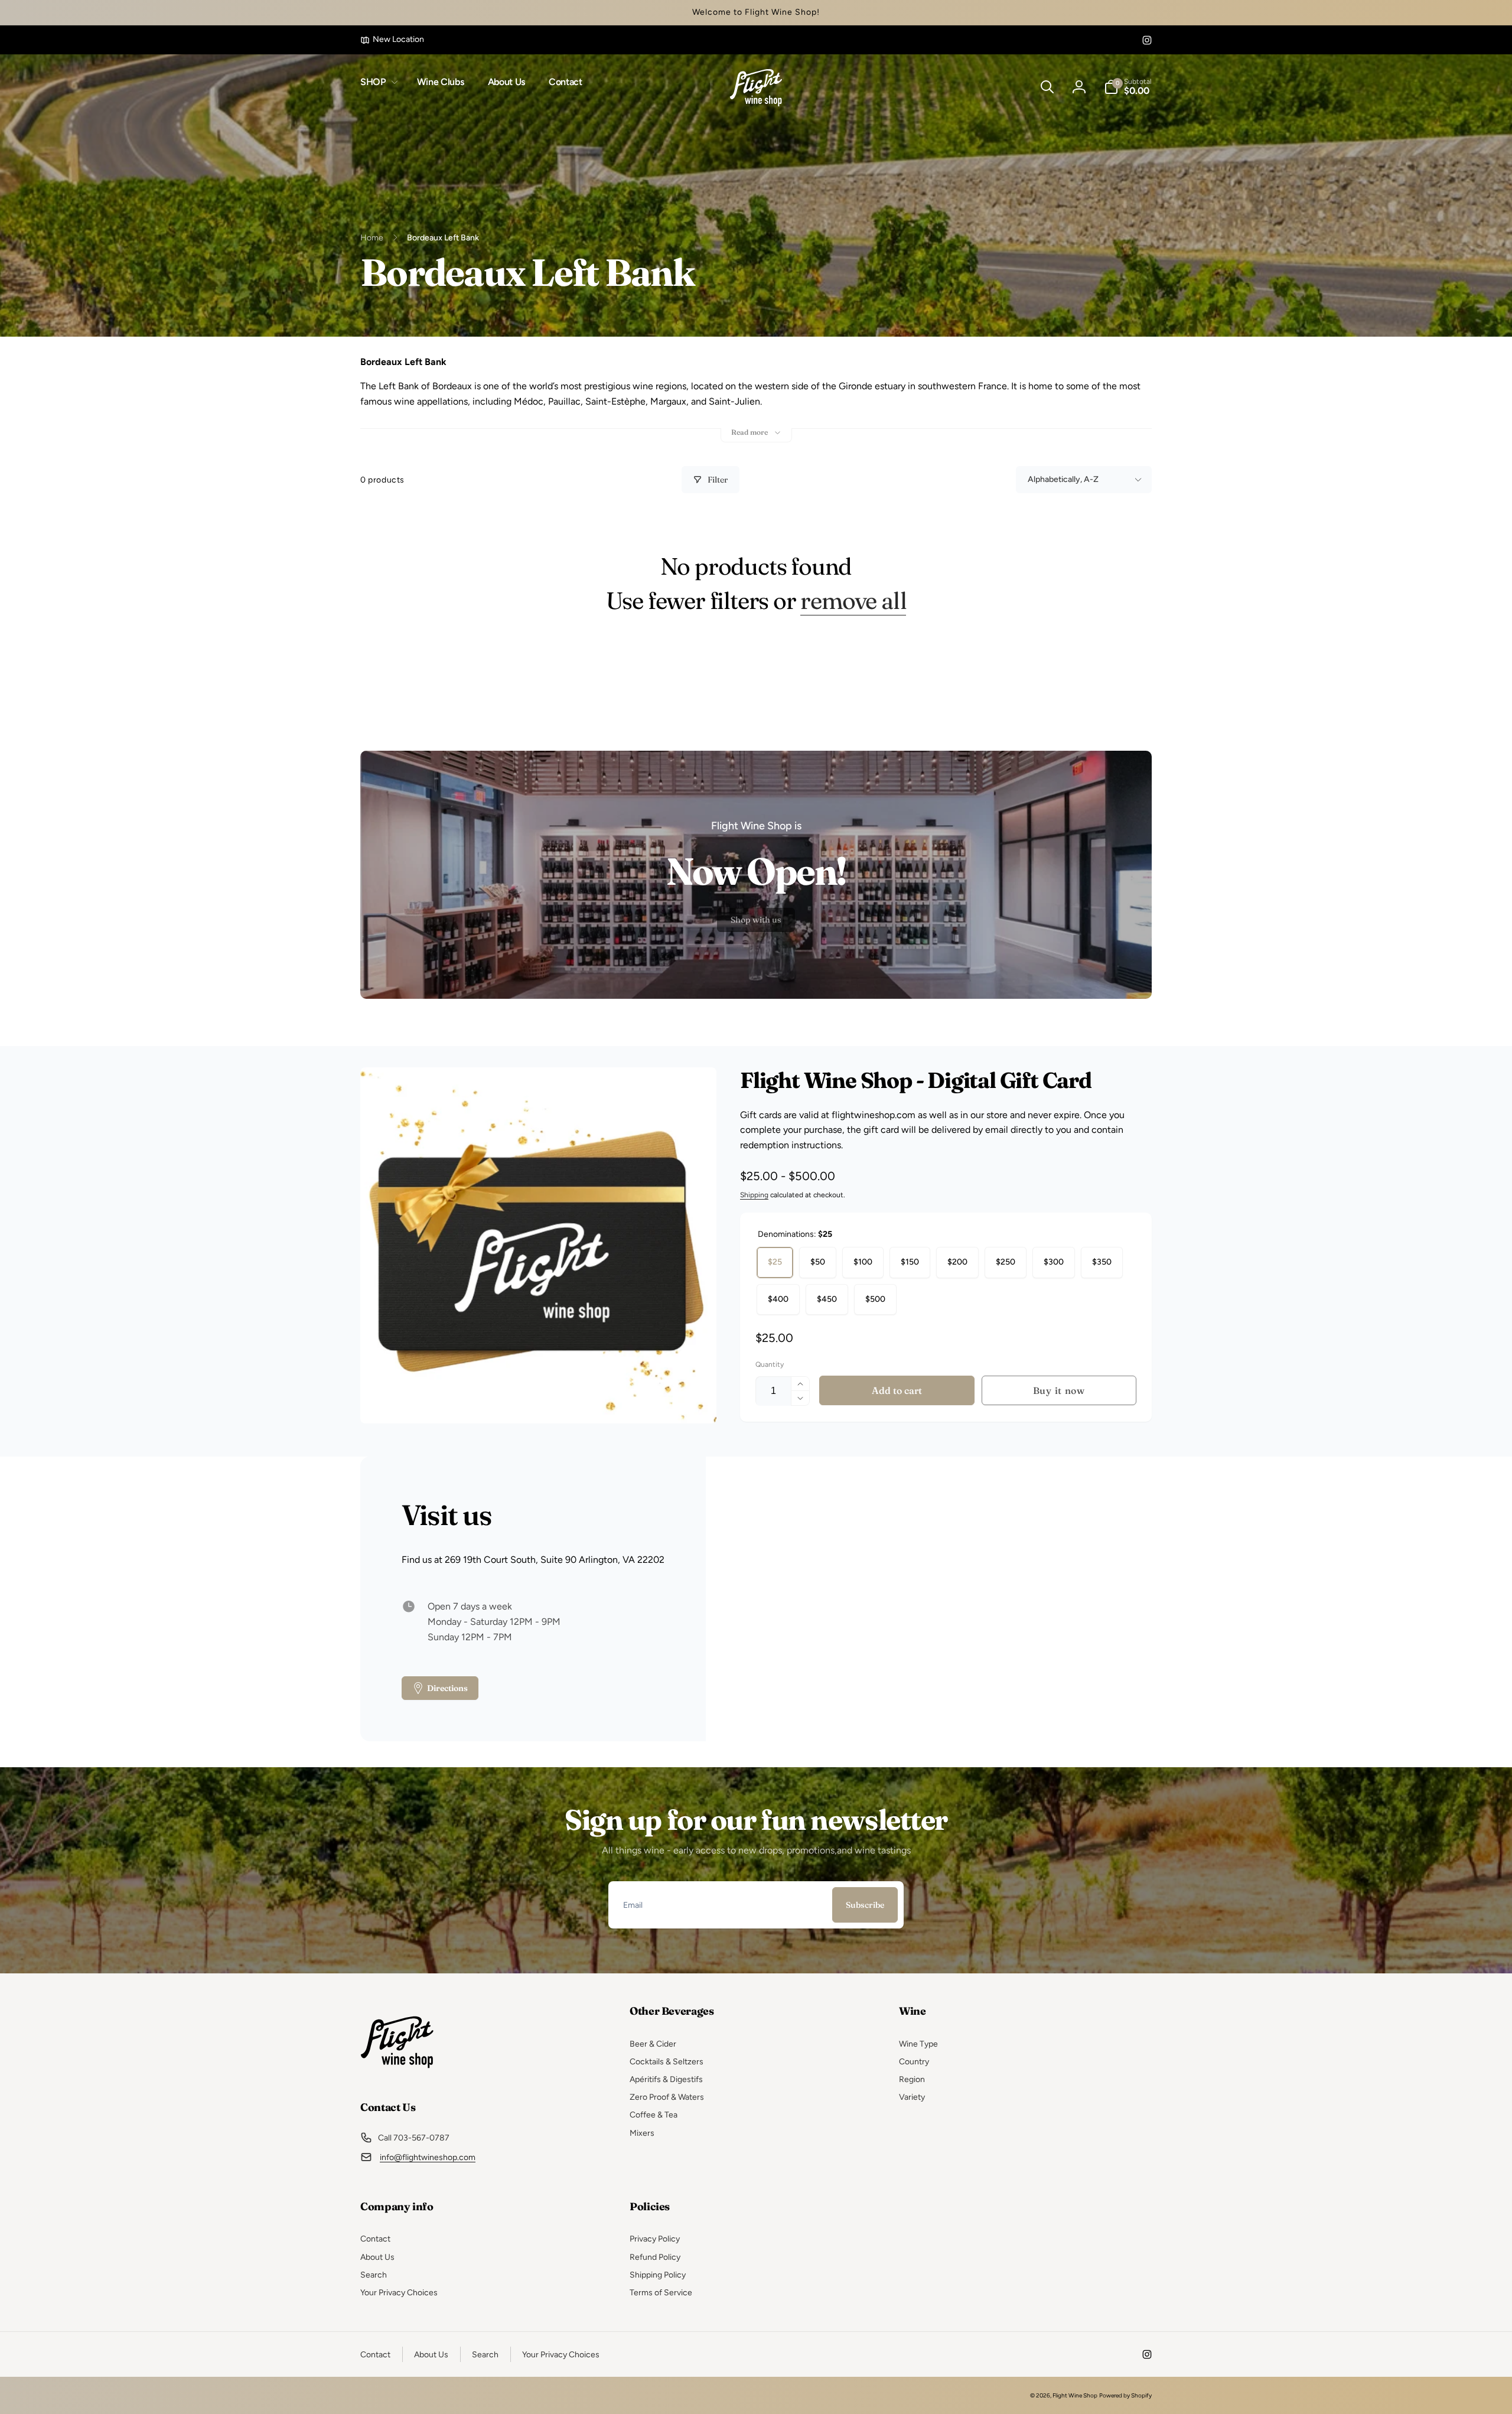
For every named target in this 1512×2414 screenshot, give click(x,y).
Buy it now (1059, 1390)
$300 (1054, 1262)
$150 (910, 1262)
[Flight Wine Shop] (397, 2075)
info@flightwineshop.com (428, 2157)
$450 (827, 1299)
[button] (377, 82)
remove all (853, 601)
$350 (1102, 1262)
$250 (1006, 1262)
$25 (775, 1262)
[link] (392, 40)
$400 (778, 1299)
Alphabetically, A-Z (1063, 479)
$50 (818, 1262)
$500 (875, 1299)
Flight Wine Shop (1075, 2395)
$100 (863, 1262)
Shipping (754, 1195)
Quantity (770, 1365)
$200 (957, 1262)
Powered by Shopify (1125, 2395)
